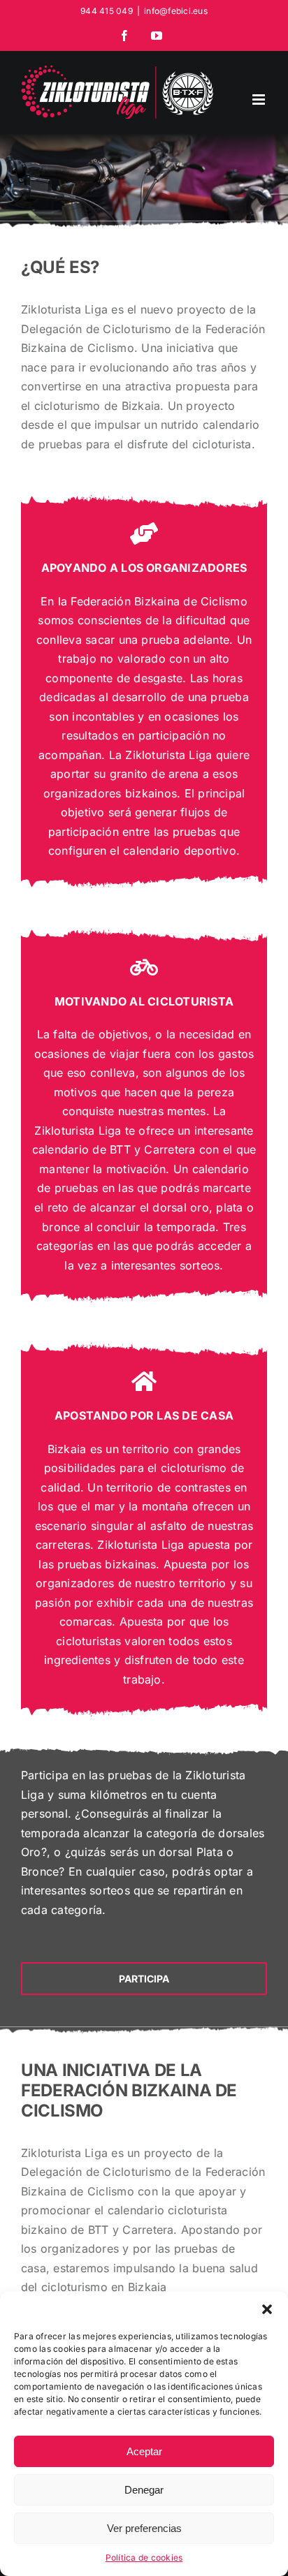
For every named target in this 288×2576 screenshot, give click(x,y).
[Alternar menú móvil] (260, 100)
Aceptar (144, 2451)
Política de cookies (144, 2557)
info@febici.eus (176, 11)
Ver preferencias (144, 2528)
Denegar (144, 2490)
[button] (267, 2309)
